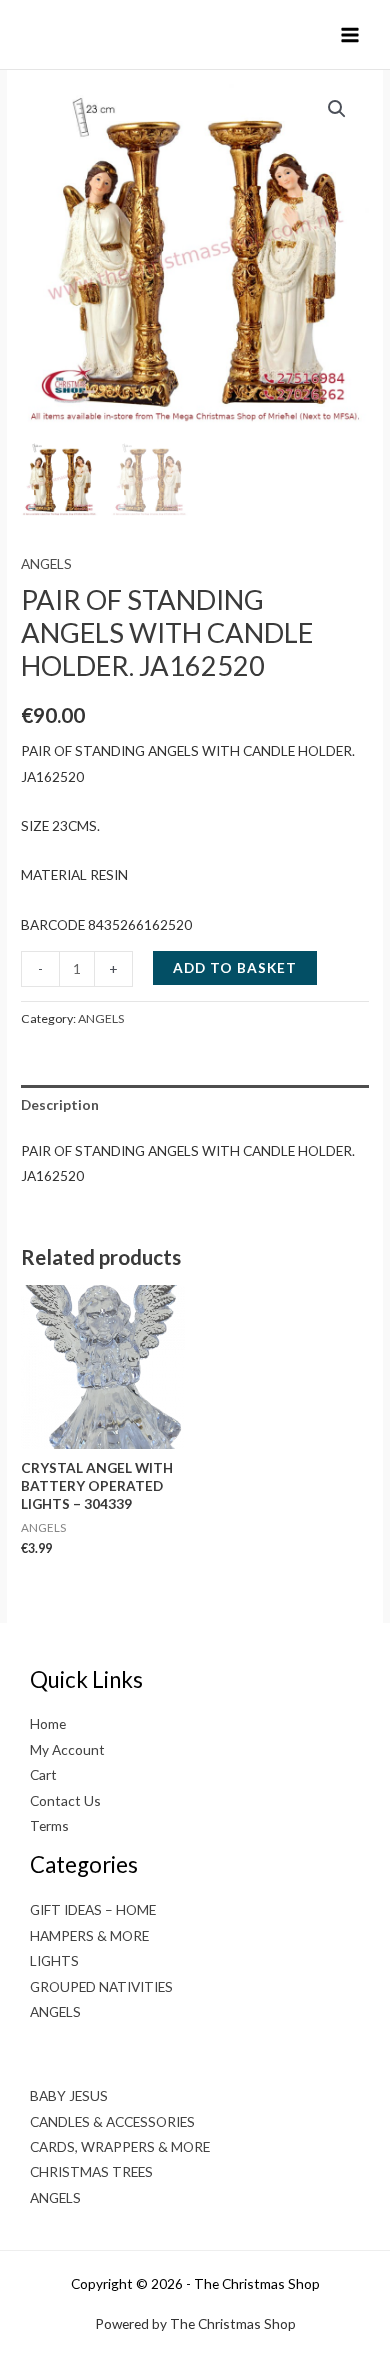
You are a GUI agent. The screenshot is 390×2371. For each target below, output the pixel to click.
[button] (337, 109)
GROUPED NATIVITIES (101, 1986)
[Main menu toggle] (350, 34)
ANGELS (46, 563)
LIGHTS (54, 1960)
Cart (43, 1774)
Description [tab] (60, 1104)
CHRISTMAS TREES (91, 2171)
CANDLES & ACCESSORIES (112, 2121)
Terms (49, 1825)
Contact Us (65, 1800)
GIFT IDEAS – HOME (93, 1909)
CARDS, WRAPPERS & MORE (120, 2146)
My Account (67, 1749)
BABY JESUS (69, 2095)
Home (48, 1723)
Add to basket (235, 967)
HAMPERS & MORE (89, 1935)
